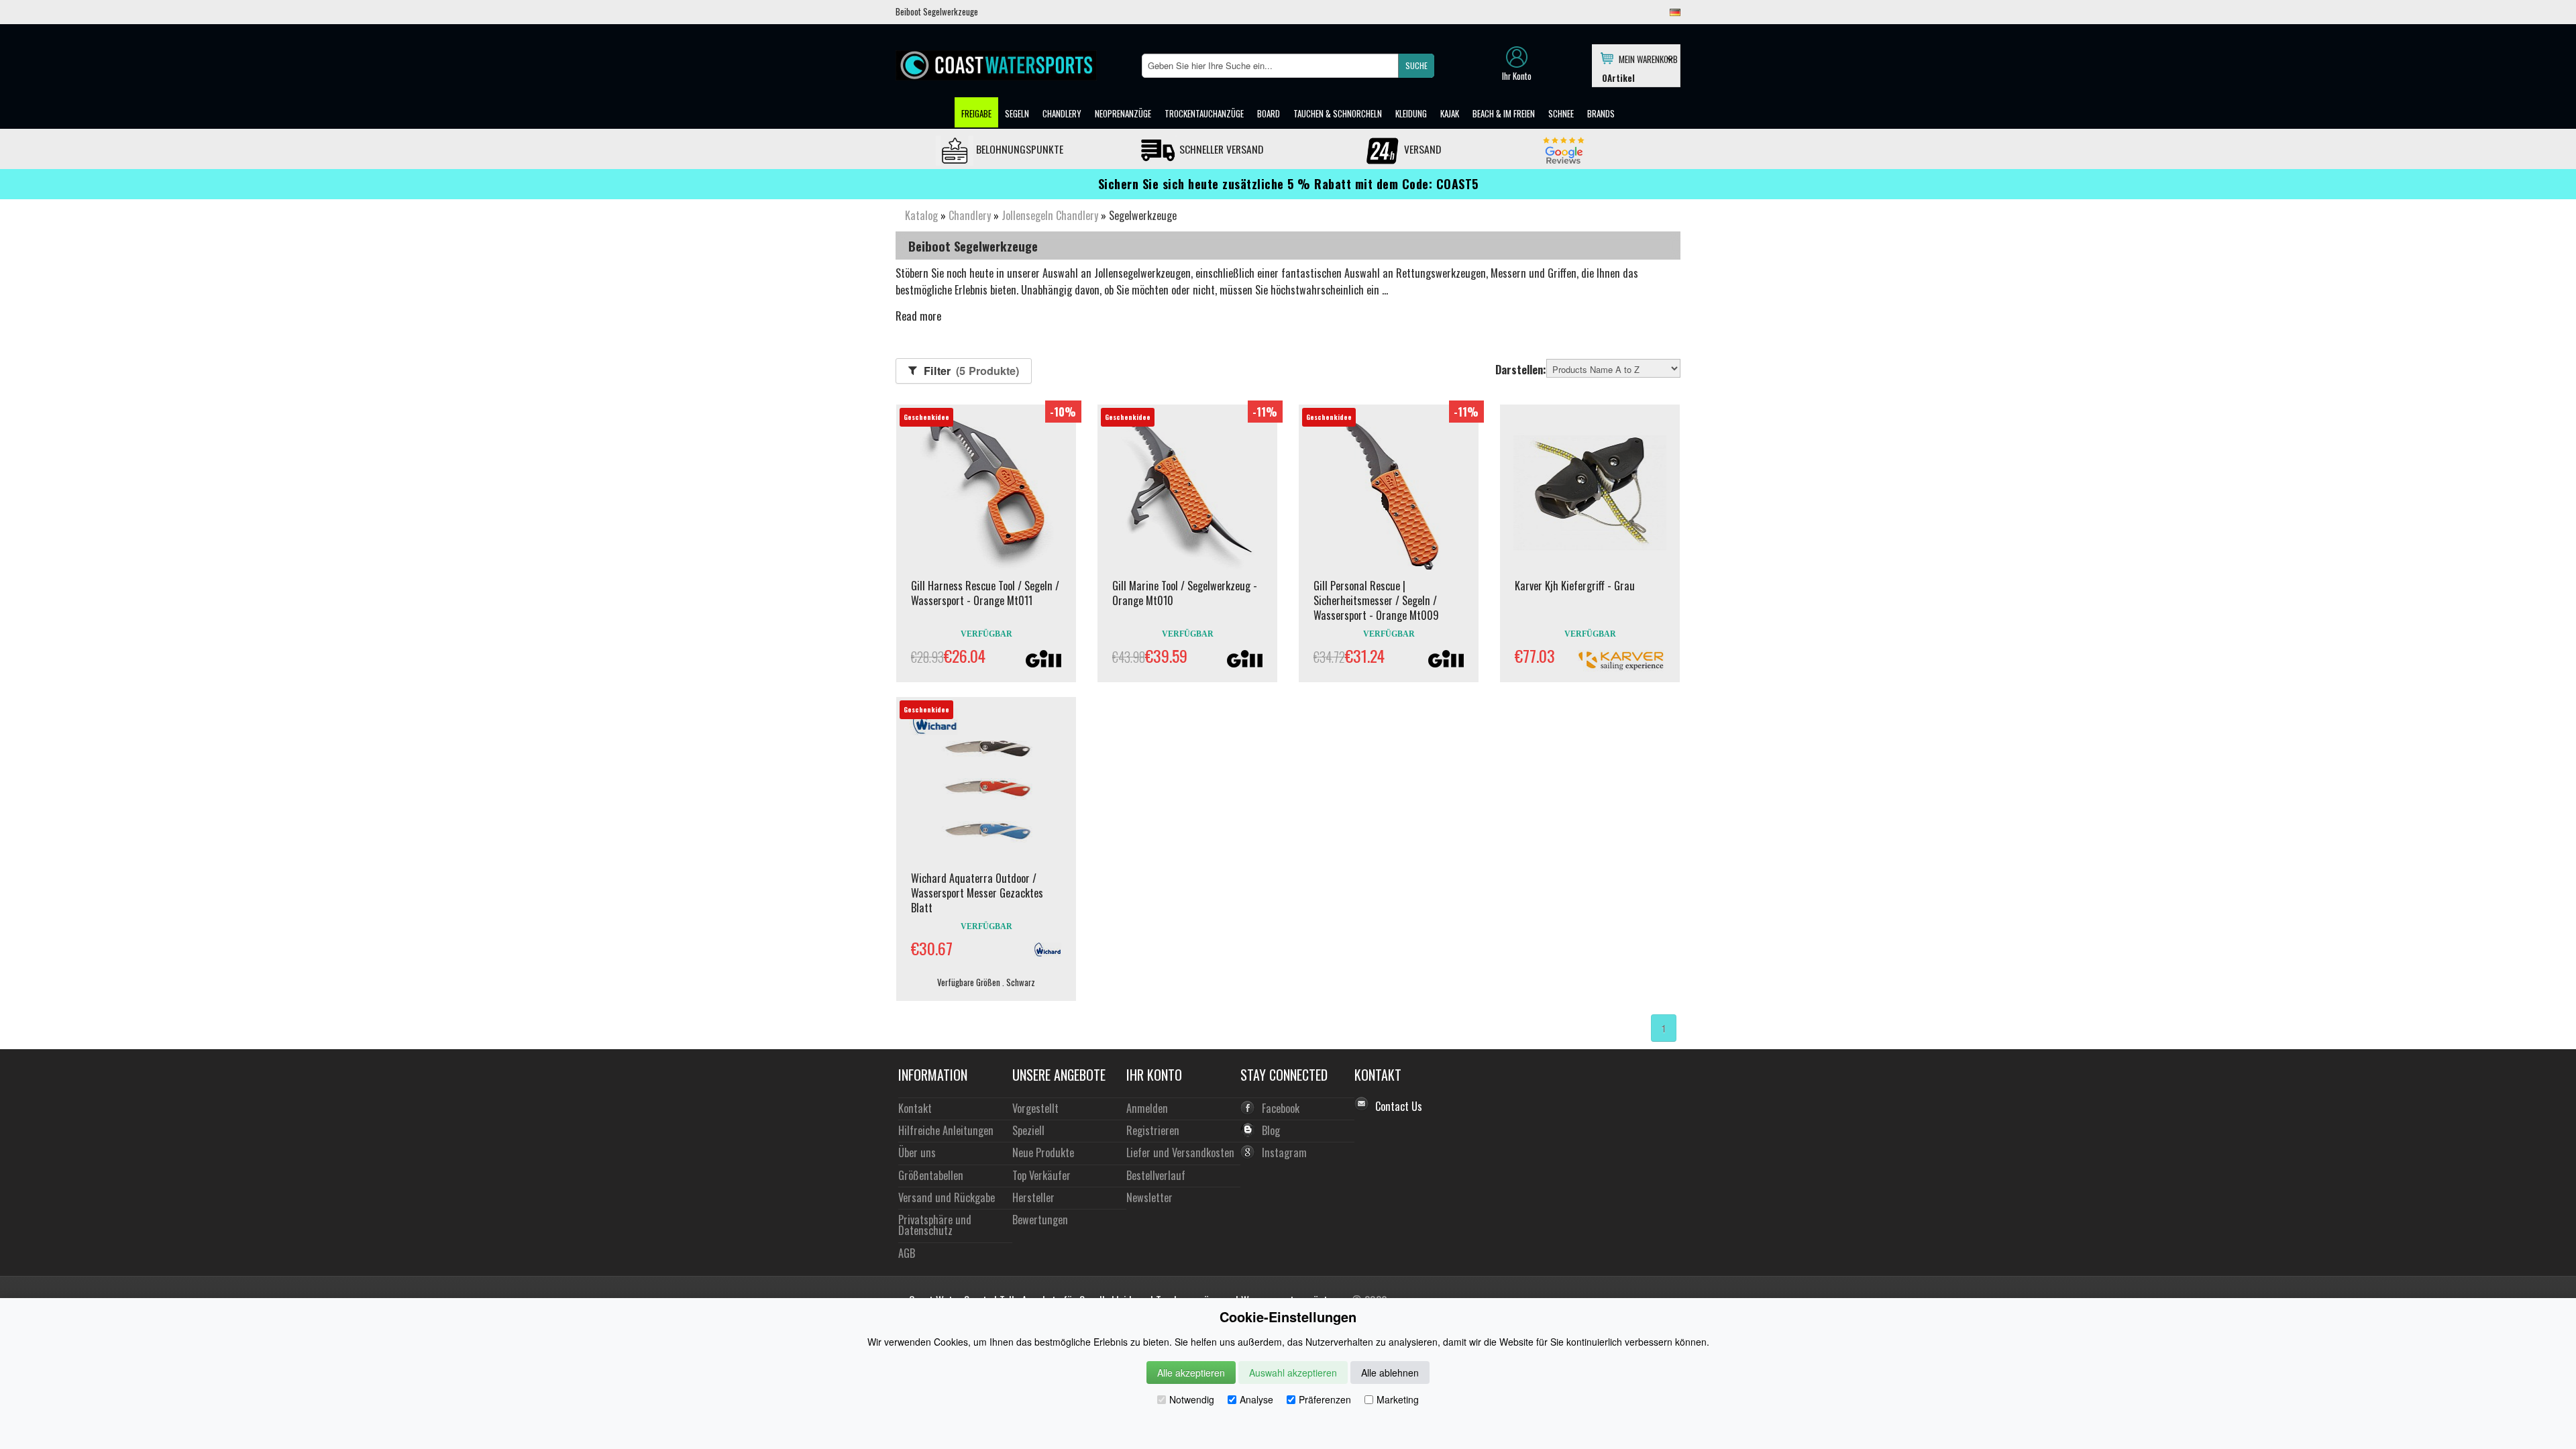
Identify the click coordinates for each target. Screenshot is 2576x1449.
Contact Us (1399, 1106)
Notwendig (1192, 1399)
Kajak (1450, 113)
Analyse (1256, 1399)
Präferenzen (1325, 1399)
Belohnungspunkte (1018, 149)
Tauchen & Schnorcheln (1338, 113)
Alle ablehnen (1390, 1373)
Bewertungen (1040, 1219)
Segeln (1017, 113)
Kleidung (1411, 113)
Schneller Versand (1220, 149)
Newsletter (1149, 1197)
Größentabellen (931, 1175)
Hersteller (1033, 1197)
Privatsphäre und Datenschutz (935, 1225)
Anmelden (1147, 1108)
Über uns (917, 1152)
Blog (1271, 1130)
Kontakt (915, 1108)
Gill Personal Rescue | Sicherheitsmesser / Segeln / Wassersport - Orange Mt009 (1376, 600)
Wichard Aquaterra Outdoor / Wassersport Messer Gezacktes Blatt (977, 893)
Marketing (1398, 1399)
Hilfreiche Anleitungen (946, 1130)
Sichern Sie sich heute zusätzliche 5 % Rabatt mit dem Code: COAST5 (1288, 184)
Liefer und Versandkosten (1180, 1152)
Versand (1421, 149)
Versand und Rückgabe (947, 1197)
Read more (918, 316)
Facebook (1281, 1108)
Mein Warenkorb (1646, 58)
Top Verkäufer (1041, 1175)
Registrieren (1153, 1130)
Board (1269, 113)
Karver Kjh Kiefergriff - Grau (1575, 586)
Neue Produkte (1043, 1152)
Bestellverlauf (1156, 1175)
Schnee (1561, 113)
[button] (1416, 66)
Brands (1601, 113)
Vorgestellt (1035, 1108)
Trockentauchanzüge (1204, 113)
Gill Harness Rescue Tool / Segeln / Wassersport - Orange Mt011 (985, 593)
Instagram (1284, 1152)
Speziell (1028, 1130)
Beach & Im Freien (1504, 113)
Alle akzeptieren (1191, 1373)
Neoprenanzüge (1123, 113)
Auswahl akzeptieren (1293, 1373)
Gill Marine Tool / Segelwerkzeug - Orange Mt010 (1185, 593)
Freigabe (976, 113)
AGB (907, 1253)
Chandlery (1062, 113)
